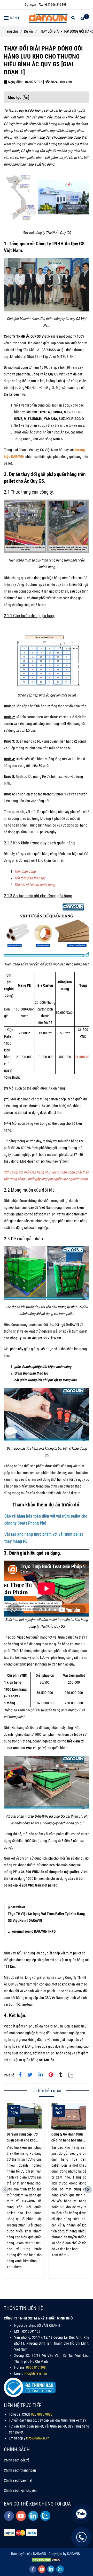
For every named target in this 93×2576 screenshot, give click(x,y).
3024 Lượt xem (61, 82)
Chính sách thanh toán (20, 2470)
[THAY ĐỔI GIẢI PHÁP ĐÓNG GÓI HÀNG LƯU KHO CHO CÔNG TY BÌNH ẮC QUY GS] (20, 2075)
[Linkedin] (41, 2075)
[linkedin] (33, 2516)
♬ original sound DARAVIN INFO (32, 1931)
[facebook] (9, 2516)
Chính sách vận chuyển (20, 2491)
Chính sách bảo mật (18, 2481)
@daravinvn (16, 1907)
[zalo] (45, 2516)
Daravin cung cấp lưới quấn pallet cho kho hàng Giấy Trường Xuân (24, 2138)
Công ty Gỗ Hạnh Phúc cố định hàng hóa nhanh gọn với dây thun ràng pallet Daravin (69, 2138)
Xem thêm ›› (16, 2267)
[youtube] (21, 2516)
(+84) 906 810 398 (55, 5)
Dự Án (28, 31)
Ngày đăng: (16, 82)
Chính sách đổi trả (17, 2460)
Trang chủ (11, 31)
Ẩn (26, 97)
